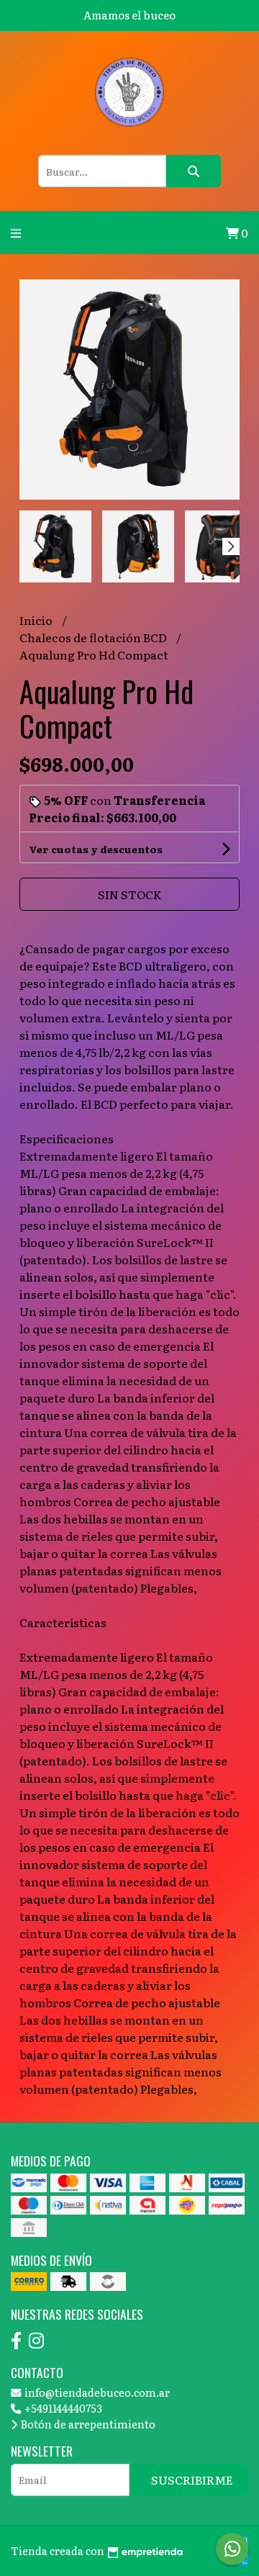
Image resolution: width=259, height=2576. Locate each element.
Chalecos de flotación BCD (94, 637)
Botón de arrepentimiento (87, 2424)
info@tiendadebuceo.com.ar (96, 2392)
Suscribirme (192, 2480)
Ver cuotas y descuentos (96, 849)
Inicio (37, 620)
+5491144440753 (62, 2408)
